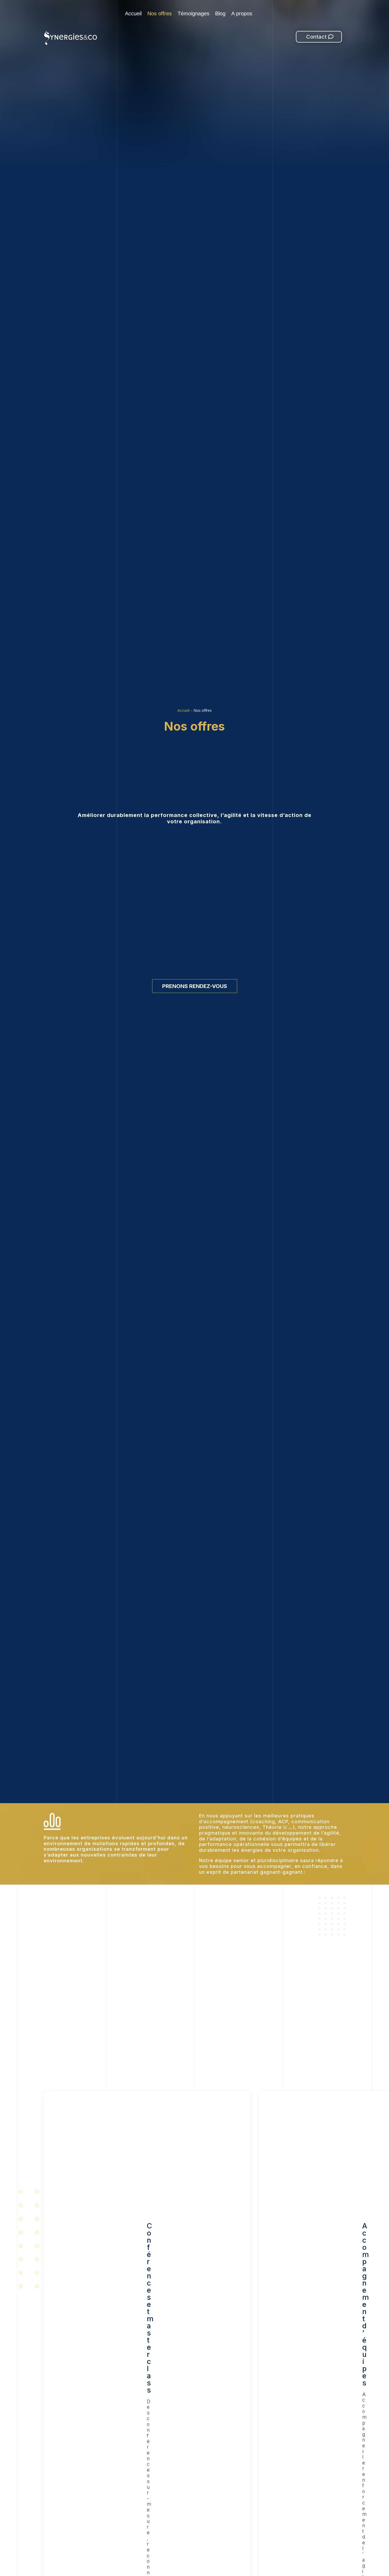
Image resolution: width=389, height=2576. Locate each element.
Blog (220, 14)
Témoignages (193, 14)
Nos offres (160, 14)
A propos (242, 14)
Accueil (133, 14)
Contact (316, 37)
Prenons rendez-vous (195, 986)
